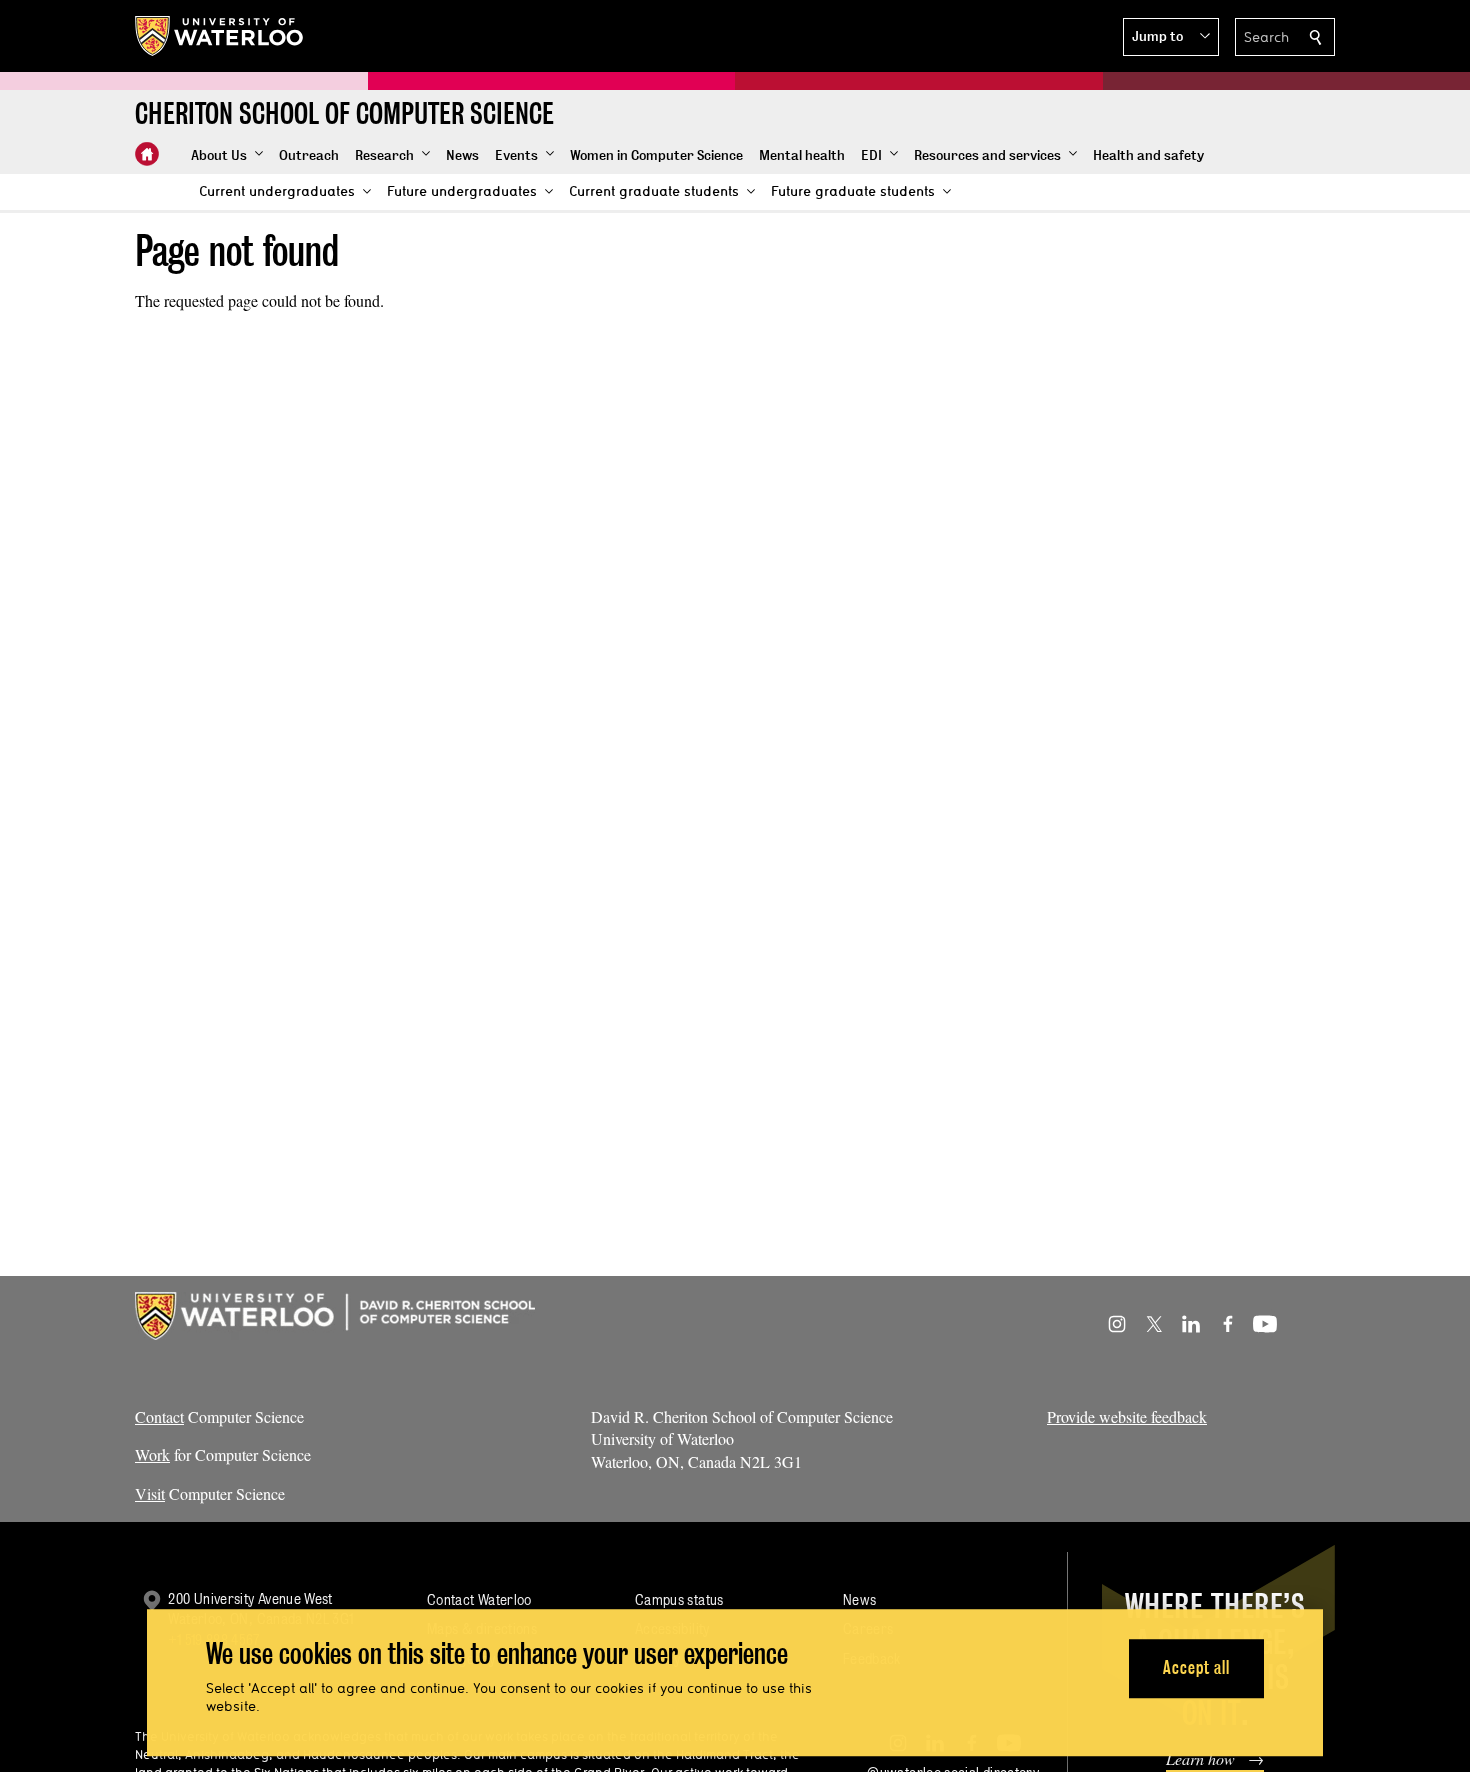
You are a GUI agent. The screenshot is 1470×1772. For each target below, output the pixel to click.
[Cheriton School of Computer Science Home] (147, 154)
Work (152, 1454)
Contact (159, 1416)
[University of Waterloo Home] (220, 36)
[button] (1171, 37)
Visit (150, 1493)
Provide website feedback (1127, 1416)
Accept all (1196, 1668)
